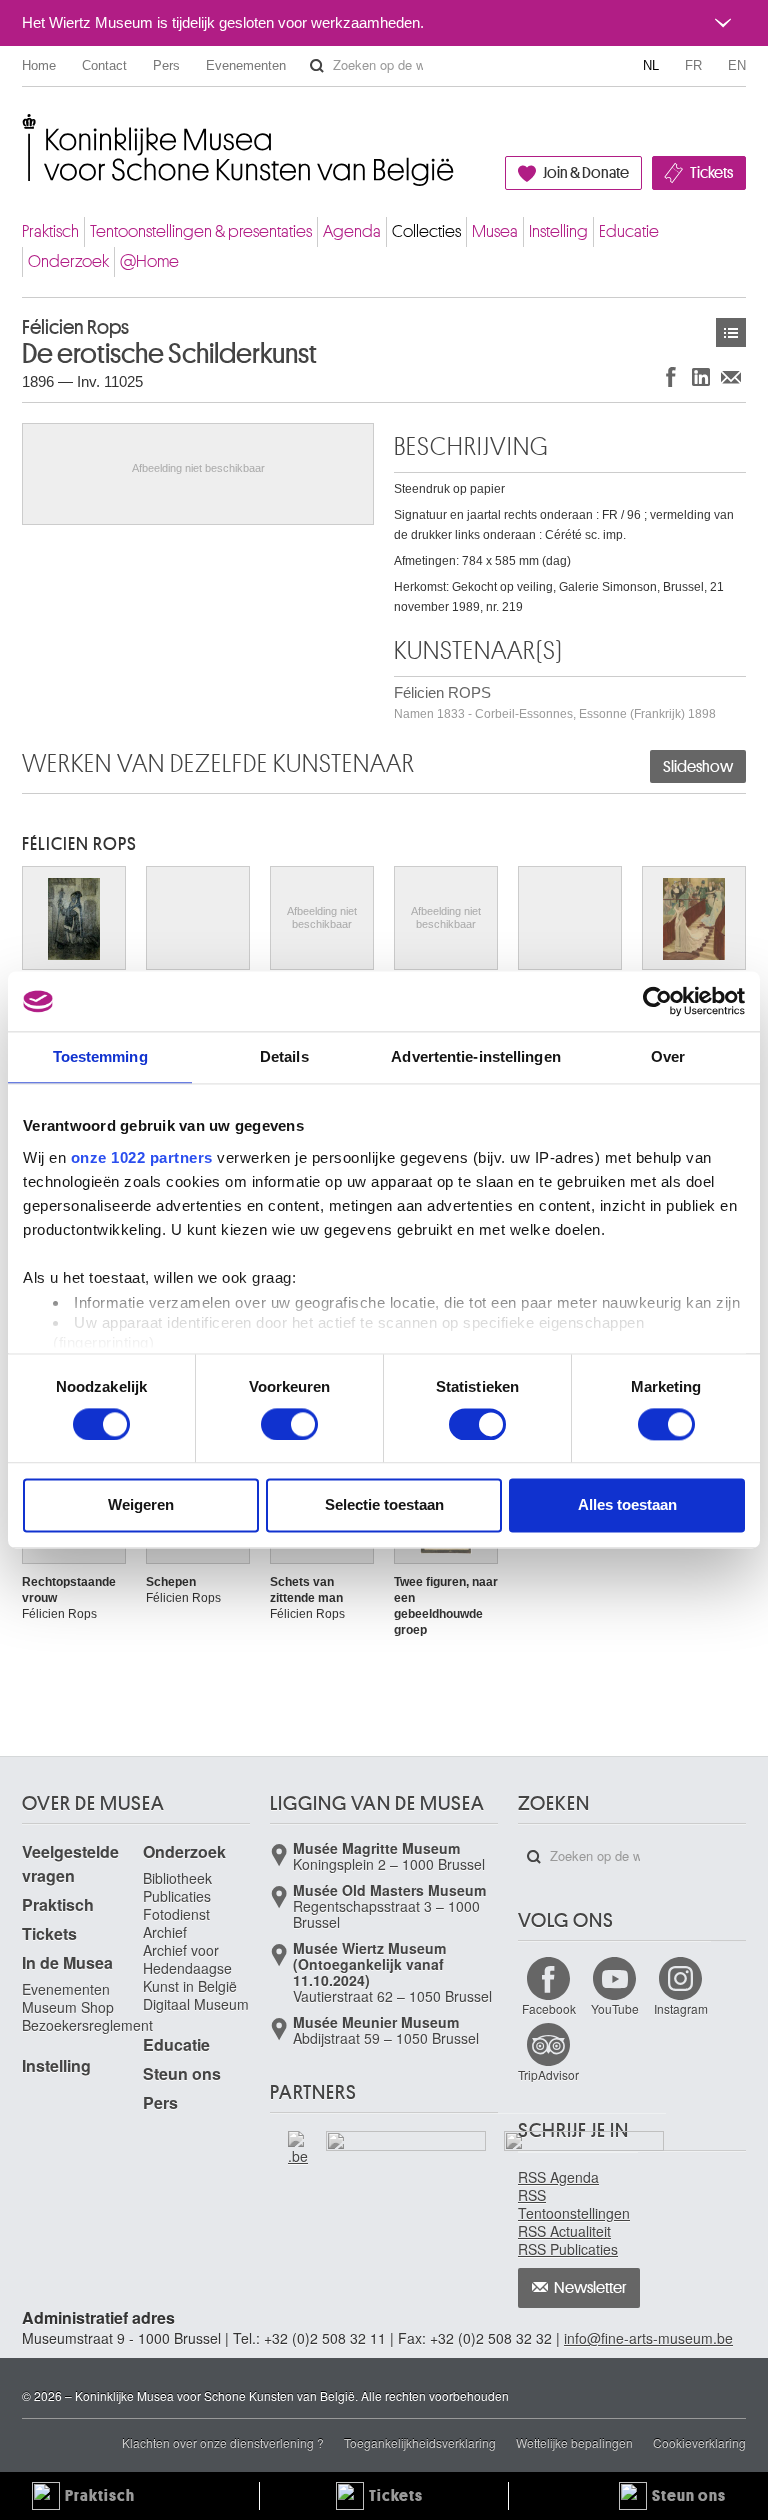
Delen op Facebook (671, 376)
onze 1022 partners (142, 1157)
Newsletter (590, 2288)
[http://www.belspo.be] (271, 2140)
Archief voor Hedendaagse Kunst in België (190, 1968)
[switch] (289, 1424)
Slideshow (698, 767)
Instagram (681, 2008)
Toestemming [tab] (100, 1056)
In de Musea (67, 1962)
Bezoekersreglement (87, 2025)
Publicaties (177, 1896)
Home (39, 65)
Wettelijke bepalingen (574, 2442)
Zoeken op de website (317, 66)
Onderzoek (68, 261)
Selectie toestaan (384, 1505)
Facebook (549, 2008)
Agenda (352, 231)
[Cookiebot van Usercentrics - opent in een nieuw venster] (657, 1001)
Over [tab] (668, 1056)
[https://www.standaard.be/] (585, 2170)
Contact (104, 65)
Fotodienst (176, 1914)
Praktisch (50, 231)
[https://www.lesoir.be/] (407, 2145)
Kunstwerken (731, 332)
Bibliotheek (177, 1878)
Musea (495, 231)
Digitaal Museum (196, 2004)
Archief (165, 1932)
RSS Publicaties (568, 2249)
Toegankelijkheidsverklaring (420, 2442)
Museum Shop (68, 2007)
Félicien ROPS (555, 702)
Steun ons (182, 2073)
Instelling (558, 231)
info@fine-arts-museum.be (648, 2338)
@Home (149, 261)
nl (651, 65)
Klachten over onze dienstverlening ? (223, 2442)
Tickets (711, 173)
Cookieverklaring (699, 2442)
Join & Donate (586, 173)
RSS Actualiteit (564, 2231)
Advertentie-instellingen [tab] (475, 1056)
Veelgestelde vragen (70, 1863)
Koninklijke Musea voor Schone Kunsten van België (26, 129)
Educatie (629, 231)
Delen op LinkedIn (701, 376)
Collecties (426, 231)
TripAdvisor (548, 2074)
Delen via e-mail (731, 376)
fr (693, 65)
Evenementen (246, 65)
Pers (166, 65)
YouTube (615, 2008)
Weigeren (141, 1505)
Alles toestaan (627, 1505)
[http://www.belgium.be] (299, 2148)
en (737, 65)
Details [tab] (284, 1056)
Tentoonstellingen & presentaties (201, 231)
